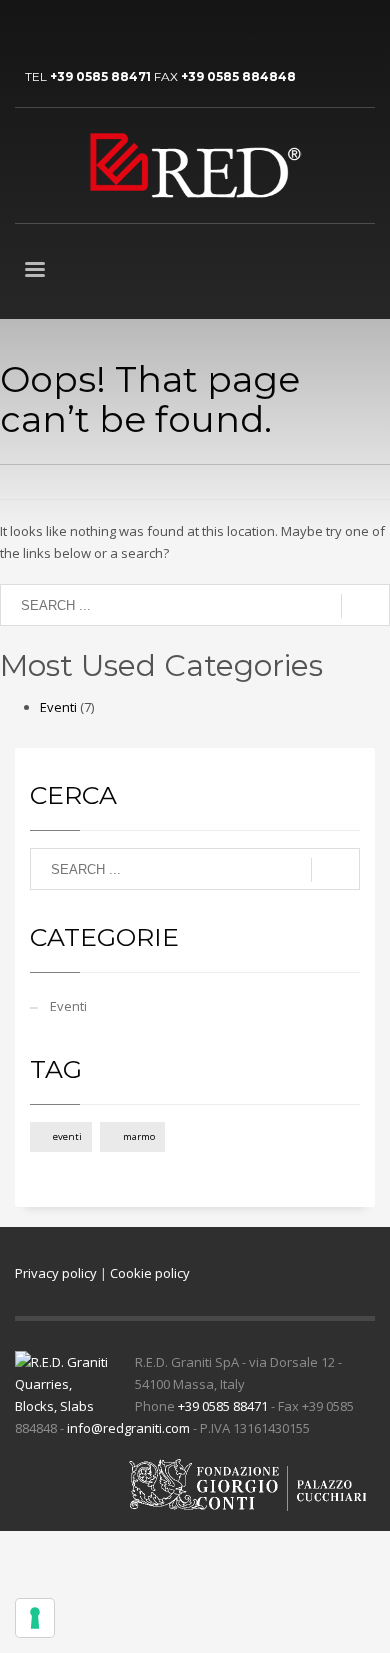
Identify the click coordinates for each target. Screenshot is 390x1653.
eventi (67, 1136)
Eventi (58, 707)
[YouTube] (60, 30)
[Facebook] (90, 30)
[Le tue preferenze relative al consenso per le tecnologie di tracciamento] (35, 1618)
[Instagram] (120, 30)
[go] (365, 606)
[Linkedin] (30, 30)
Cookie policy (150, 1273)
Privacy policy (56, 1273)
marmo (139, 1136)
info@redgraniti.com (128, 1428)
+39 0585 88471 (100, 76)
